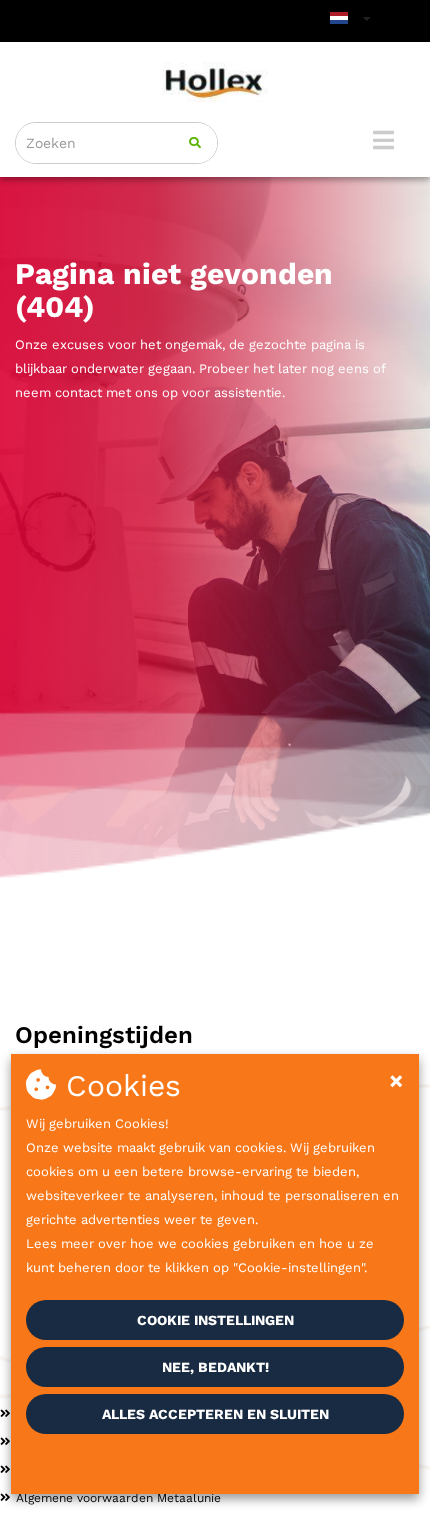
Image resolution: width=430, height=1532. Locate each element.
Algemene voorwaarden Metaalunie (118, 1498)
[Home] (215, 82)
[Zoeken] (195, 143)
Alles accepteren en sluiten (215, 1414)
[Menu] (383, 140)
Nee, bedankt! (215, 1367)
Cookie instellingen (215, 1320)
